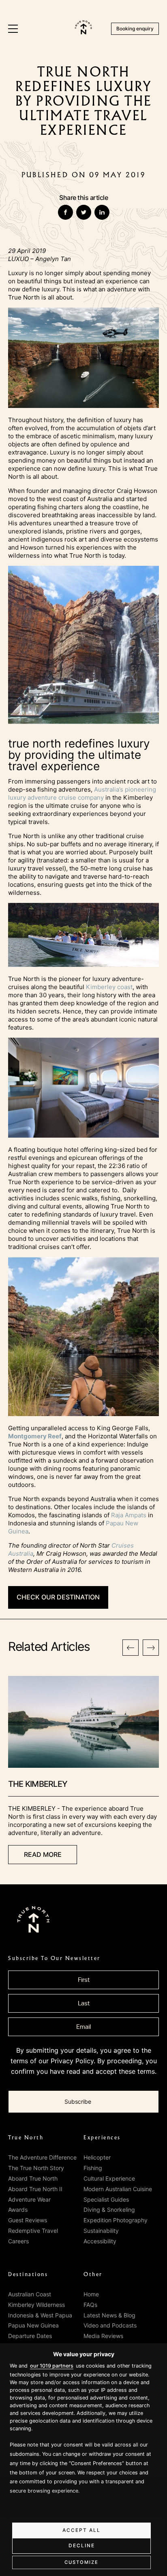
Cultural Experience (109, 2178)
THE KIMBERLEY (38, 1784)
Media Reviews (103, 2336)
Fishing (93, 2168)
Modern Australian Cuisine (118, 2189)
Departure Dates (30, 2336)
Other (93, 2274)
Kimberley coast (109, 987)
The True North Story (36, 2168)
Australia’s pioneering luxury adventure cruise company (82, 793)
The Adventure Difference (42, 2157)
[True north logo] (83, 32)
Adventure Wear (29, 2199)
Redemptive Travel (33, 2231)
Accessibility (100, 2241)
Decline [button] (82, 2545)
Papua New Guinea (33, 2325)
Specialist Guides (106, 2199)
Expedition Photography (116, 2220)
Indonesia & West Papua (40, 2315)
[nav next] (151, 1648)
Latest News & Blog (109, 2315)
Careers (18, 2241)
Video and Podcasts (110, 2325)
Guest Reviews (28, 2220)
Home (91, 2294)
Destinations (28, 2274)
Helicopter (97, 2157)
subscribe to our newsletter (54, 1958)
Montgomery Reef (35, 1436)
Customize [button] (81, 2562)
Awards (18, 2210)
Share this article (83, 198)
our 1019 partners (52, 2366)
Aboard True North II (35, 2189)
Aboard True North (33, 2178)
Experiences (102, 2138)
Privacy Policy (72, 2061)
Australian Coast (30, 2294)
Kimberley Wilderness (36, 2305)
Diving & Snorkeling (109, 2210)
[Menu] (13, 29)
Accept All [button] (81, 2530)
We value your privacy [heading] (84, 2354)
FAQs (90, 2305)
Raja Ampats (129, 1515)
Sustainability (101, 2231)
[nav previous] (131, 1648)
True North (26, 2138)
